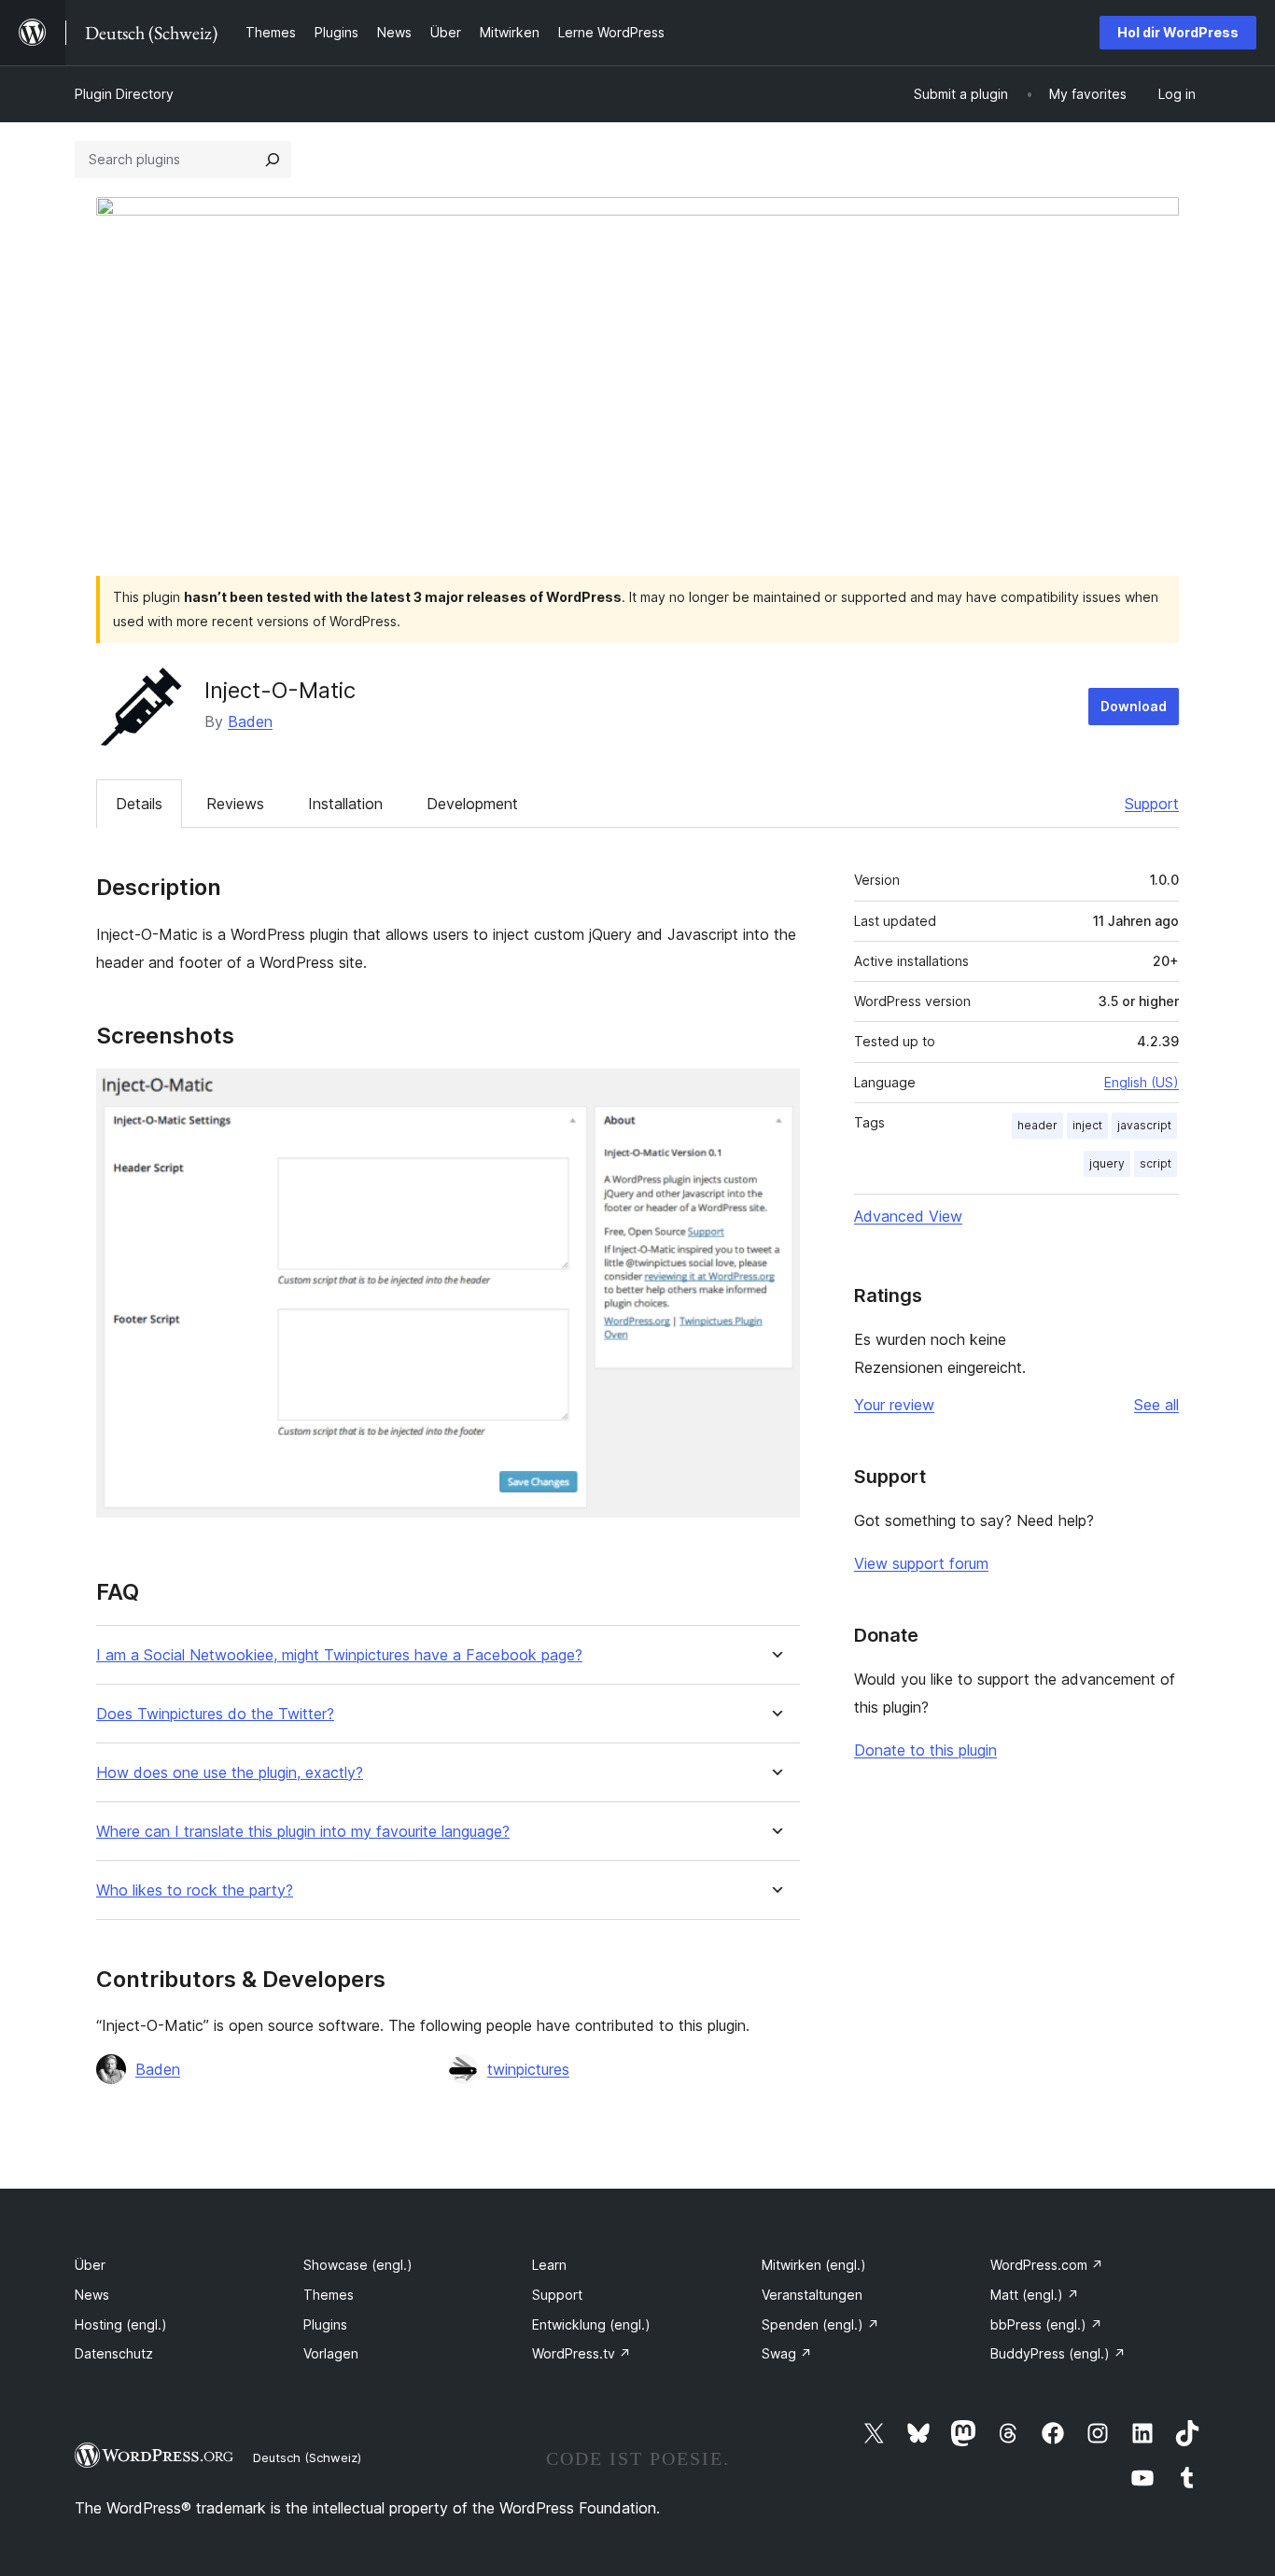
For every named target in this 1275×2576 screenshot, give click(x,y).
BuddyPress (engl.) (1058, 2353)
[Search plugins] (273, 160)
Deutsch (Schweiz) (307, 2457)
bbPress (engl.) (1046, 2324)
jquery (1107, 1163)
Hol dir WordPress (1178, 32)
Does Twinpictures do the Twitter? (215, 1714)
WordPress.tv (581, 2353)
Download (1134, 706)
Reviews (235, 804)
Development (472, 804)
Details (139, 804)
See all (1156, 1405)
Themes (329, 2295)
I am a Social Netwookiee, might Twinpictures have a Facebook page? (339, 1655)
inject (1087, 1125)
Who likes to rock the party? (195, 1890)
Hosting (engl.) (121, 2324)
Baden (250, 721)
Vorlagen (331, 2353)
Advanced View (908, 1216)
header (1037, 1125)
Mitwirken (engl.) (814, 2265)
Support (1152, 804)
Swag (787, 2353)
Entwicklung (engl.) (591, 2324)
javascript (1144, 1125)
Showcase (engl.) (358, 2265)
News (92, 2295)
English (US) (1142, 1082)
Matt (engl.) (1035, 2295)
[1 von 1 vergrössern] (775, 1094)
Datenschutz (114, 2353)
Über (90, 2265)
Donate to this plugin (925, 1750)
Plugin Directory (124, 94)
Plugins (325, 2324)
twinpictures (528, 2069)
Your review (894, 1405)
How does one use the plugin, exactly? (230, 1773)
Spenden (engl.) (820, 2324)
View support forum (921, 1563)
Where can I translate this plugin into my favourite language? (303, 1832)
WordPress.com (1047, 2265)
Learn (549, 2265)
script (1156, 1163)
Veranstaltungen (812, 2295)
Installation (345, 804)
